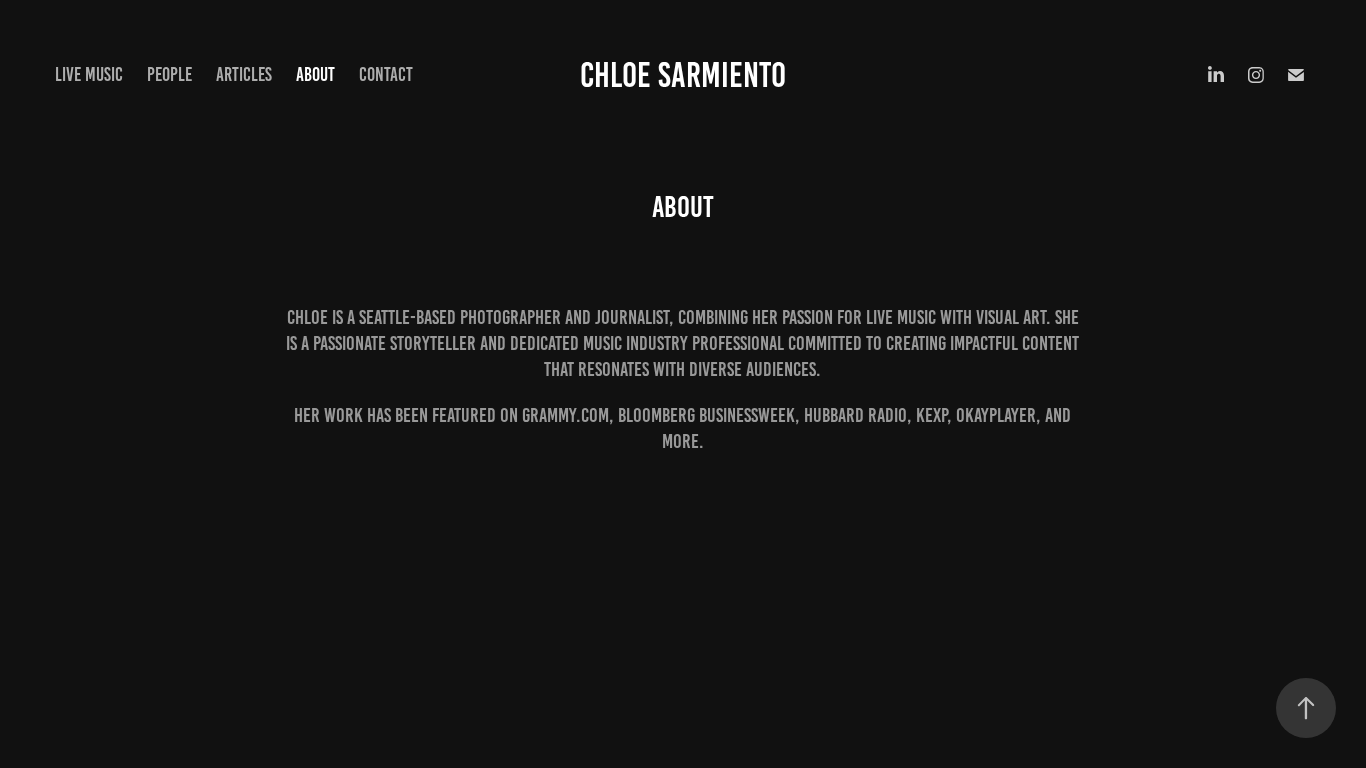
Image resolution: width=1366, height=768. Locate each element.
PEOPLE (169, 74)
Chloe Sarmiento (683, 75)
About (315, 74)
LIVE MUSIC (89, 74)
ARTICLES (244, 74)
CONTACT (386, 74)
